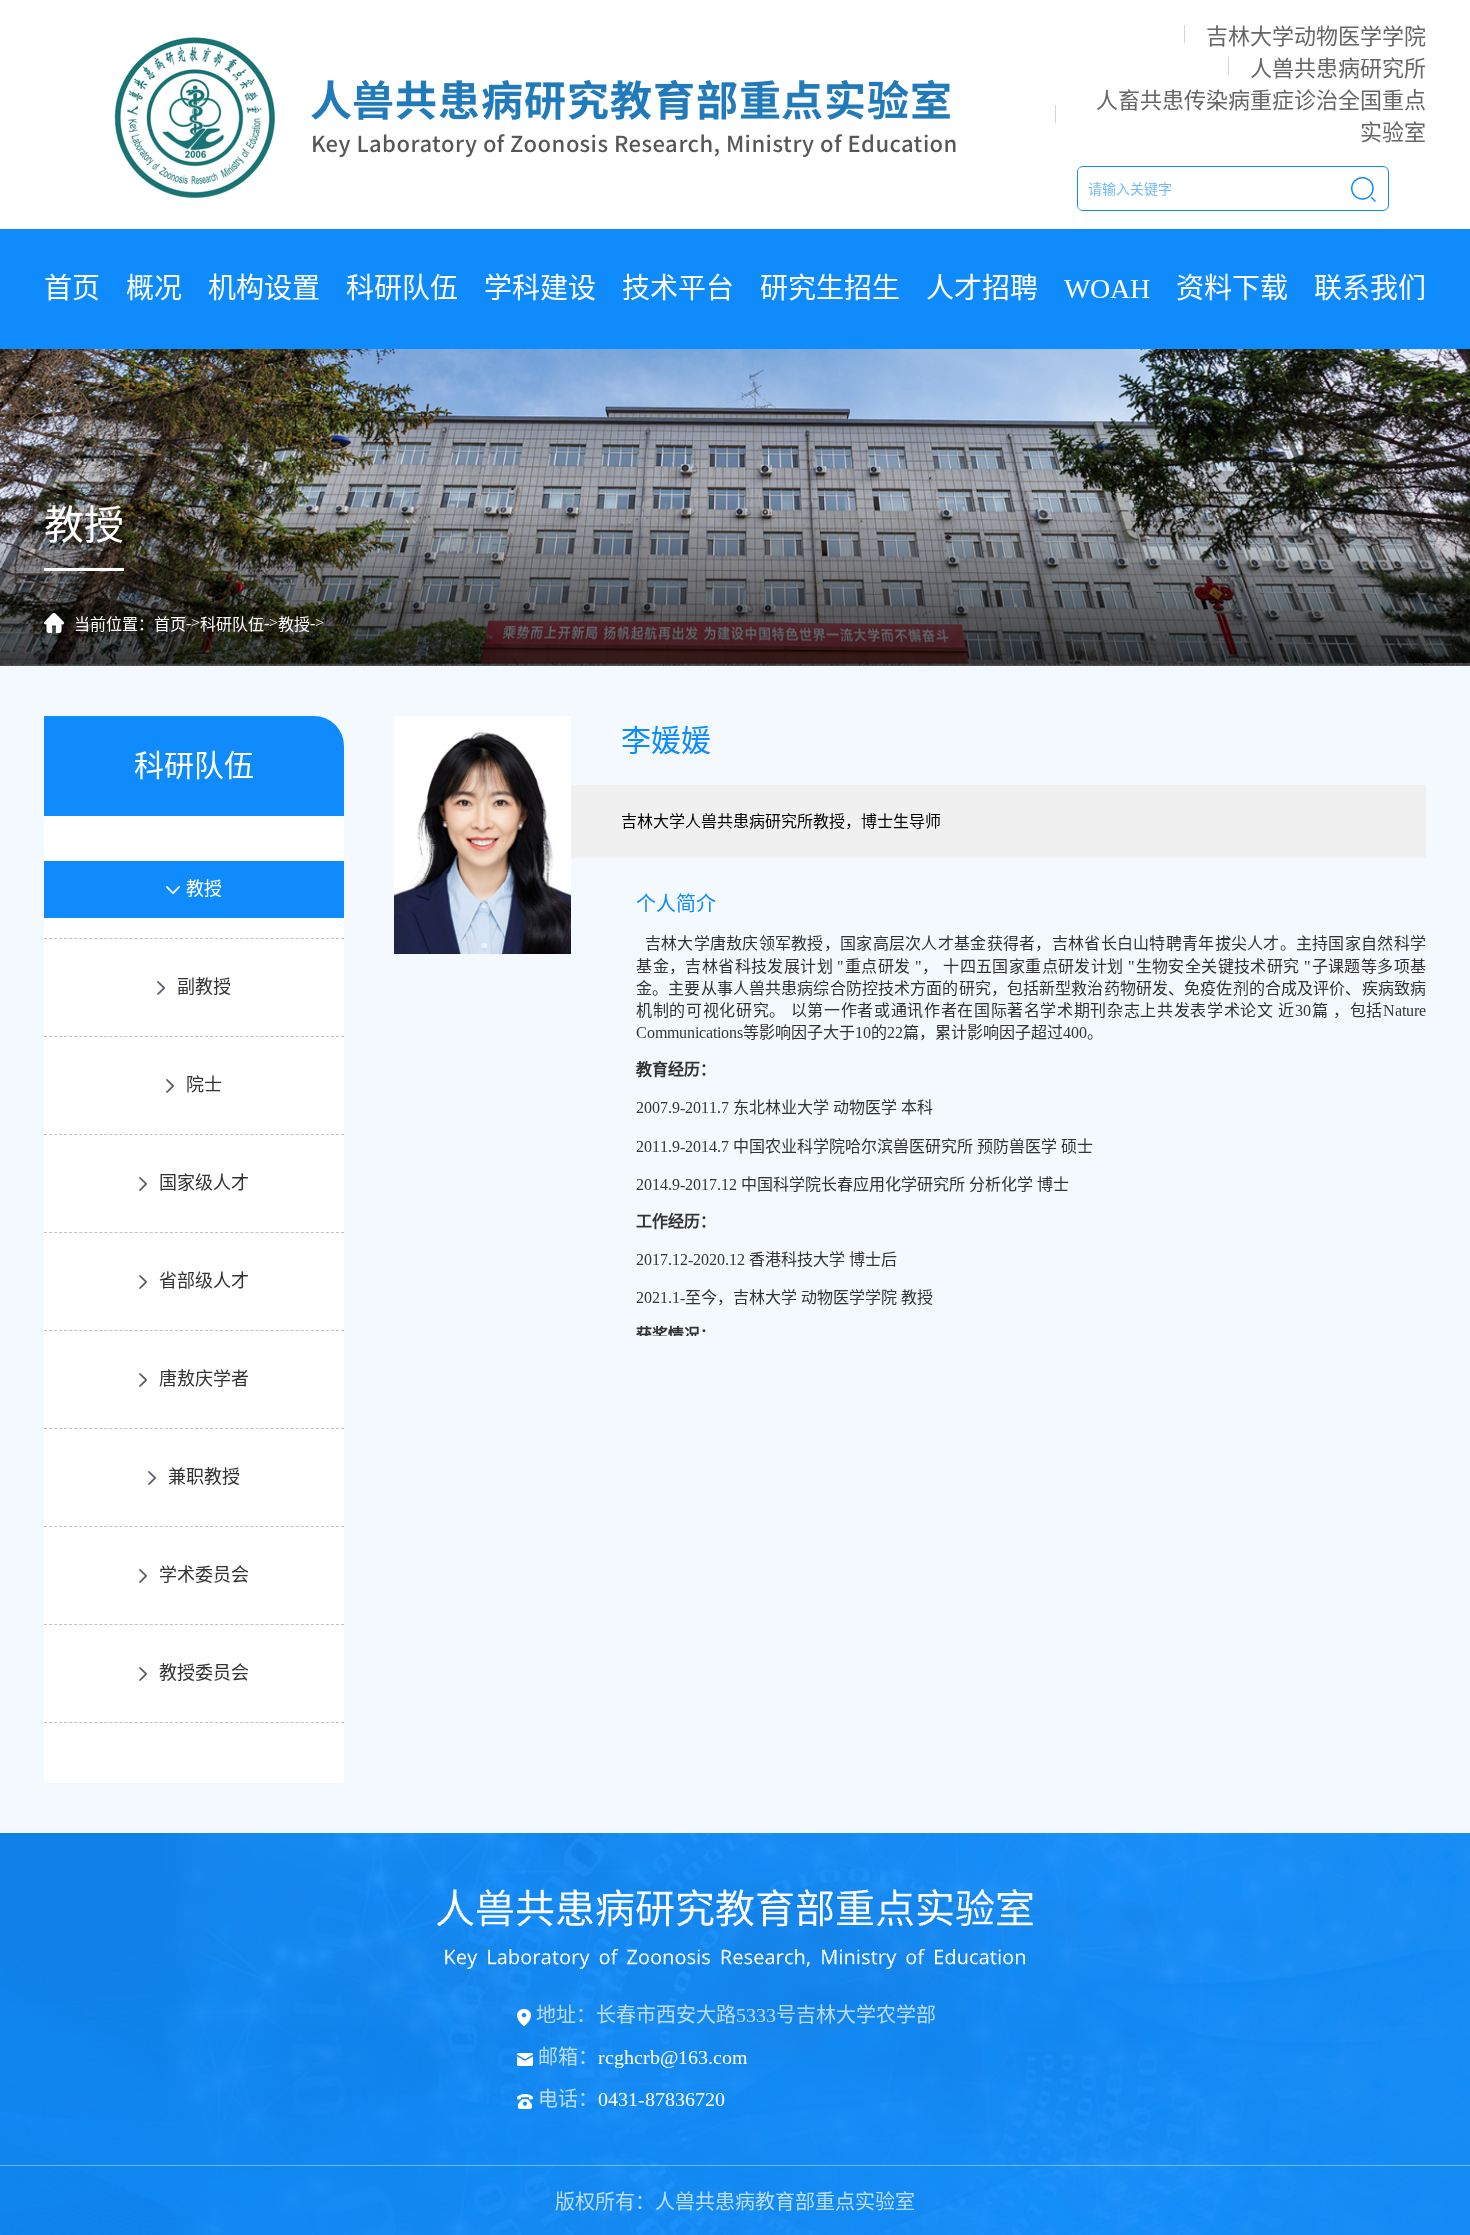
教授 (294, 624)
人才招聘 (982, 288)
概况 (154, 288)
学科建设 (540, 288)
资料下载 (1232, 288)
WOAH (1107, 288)
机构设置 (264, 288)
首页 (72, 288)
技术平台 (678, 288)
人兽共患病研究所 (1338, 68)
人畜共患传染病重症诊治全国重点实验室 (1261, 116)
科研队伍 (402, 288)
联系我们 (1370, 288)
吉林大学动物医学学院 (1316, 36)
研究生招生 (830, 288)
